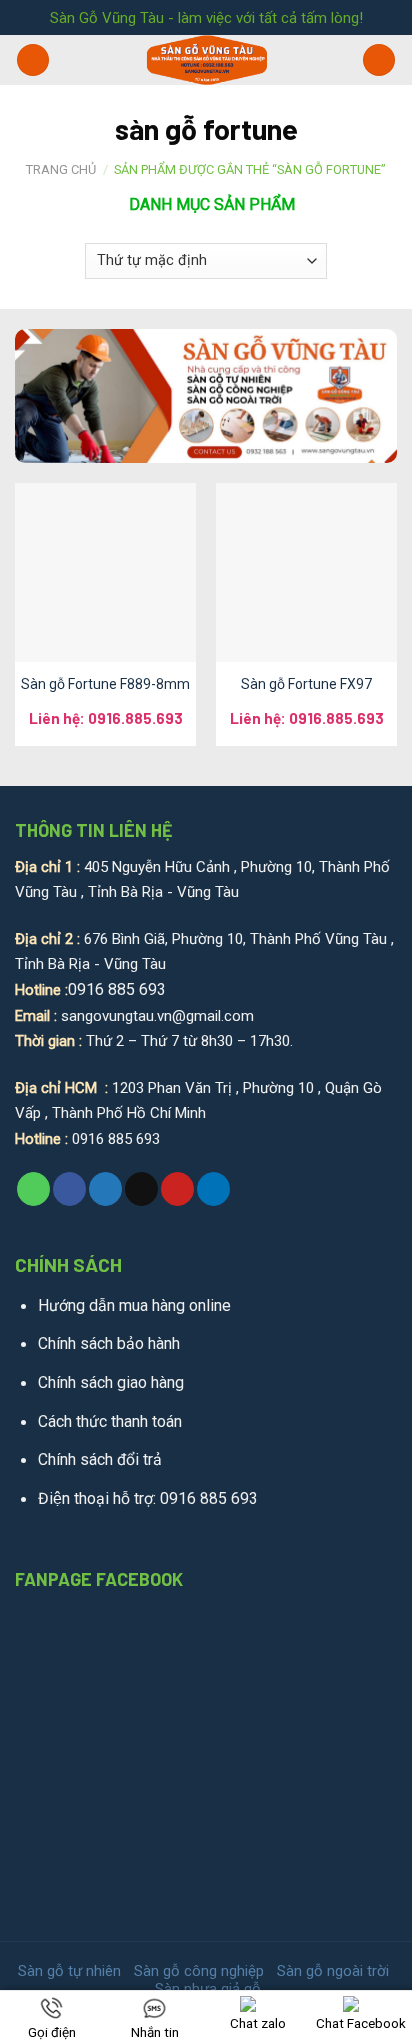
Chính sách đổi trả (100, 1459)
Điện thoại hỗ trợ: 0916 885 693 (148, 1498)
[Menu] (33, 60)
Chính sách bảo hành (109, 1343)
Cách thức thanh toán (110, 1421)
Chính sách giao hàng (111, 1382)
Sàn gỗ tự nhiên (69, 1971)
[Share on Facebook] (69, 1189)
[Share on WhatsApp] (33, 1189)
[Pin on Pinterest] (177, 1189)
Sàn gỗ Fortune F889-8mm (105, 684)
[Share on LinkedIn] (213, 1189)
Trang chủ (61, 169)
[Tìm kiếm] (379, 60)
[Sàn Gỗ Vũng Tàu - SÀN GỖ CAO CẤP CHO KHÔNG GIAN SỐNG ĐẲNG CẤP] (206, 60)
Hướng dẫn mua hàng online (134, 1305)
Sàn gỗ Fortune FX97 (306, 684)
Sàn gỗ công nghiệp (199, 1971)
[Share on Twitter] (105, 1189)
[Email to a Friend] (141, 1189)
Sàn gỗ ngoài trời (333, 1971)
